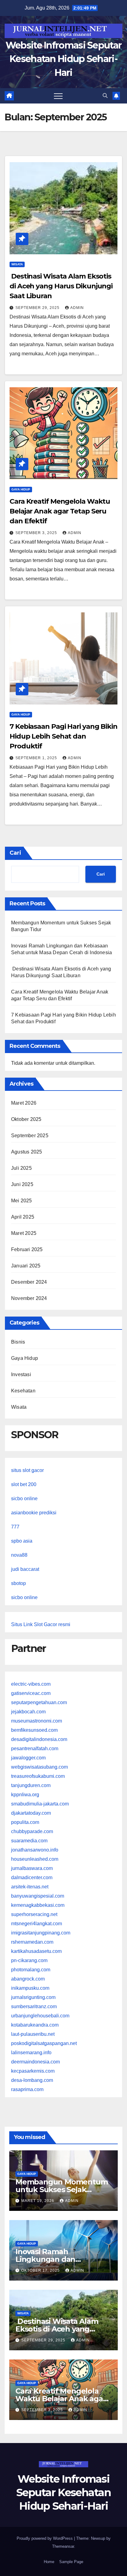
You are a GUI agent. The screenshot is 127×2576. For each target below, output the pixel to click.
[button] (105, 96)
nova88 (19, 1555)
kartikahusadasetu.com (36, 1951)
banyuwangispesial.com (38, 1896)
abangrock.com (28, 1979)
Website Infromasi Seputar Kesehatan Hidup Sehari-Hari (64, 59)
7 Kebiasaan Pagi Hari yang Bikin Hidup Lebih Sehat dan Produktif (63, 736)
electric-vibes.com (31, 1684)
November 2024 (29, 1298)
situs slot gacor (27, 1470)
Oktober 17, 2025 (41, 2270)
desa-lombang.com (32, 2080)
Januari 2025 (26, 1266)
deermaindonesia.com (35, 2062)
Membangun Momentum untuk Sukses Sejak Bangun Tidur (61, 2190)
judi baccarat (25, 1569)
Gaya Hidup (21, 489)
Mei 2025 (22, 1201)
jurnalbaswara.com (32, 1868)
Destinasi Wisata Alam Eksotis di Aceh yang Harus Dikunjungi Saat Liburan (61, 286)
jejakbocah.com (28, 1712)
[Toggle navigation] (58, 96)
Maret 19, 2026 (38, 2201)
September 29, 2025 (38, 308)
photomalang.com (31, 1970)
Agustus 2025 (27, 1152)
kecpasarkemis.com (33, 2071)
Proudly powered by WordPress (45, 2538)
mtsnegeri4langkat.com (37, 1924)
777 (15, 1527)
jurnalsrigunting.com (33, 1997)
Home (49, 2562)
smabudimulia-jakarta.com (40, 1804)
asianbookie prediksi (34, 1513)
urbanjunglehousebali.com (40, 2016)
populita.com (25, 1822)
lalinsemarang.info (31, 2053)
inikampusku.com (30, 1988)
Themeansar (63, 2546)
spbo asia (22, 1541)
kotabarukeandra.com (35, 2025)
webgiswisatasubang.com (39, 1767)
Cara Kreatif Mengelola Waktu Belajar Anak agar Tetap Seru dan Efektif (60, 511)
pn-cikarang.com (29, 1960)
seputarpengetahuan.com (39, 1702)
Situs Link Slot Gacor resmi (41, 1624)
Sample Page (71, 2562)
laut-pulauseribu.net (33, 2034)
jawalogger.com (28, 1758)
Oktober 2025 (26, 1119)
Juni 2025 (22, 1184)
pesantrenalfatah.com (35, 1749)
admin (77, 308)
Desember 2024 (29, 1282)
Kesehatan (23, 1391)
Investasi (21, 1374)
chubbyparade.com (32, 1831)
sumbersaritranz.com (34, 2006)
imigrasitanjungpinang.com (41, 1933)
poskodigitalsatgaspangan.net (44, 2043)
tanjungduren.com (31, 1785)
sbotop (18, 1583)
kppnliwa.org (25, 1795)
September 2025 (30, 1136)
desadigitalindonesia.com (39, 1739)
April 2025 (23, 1217)
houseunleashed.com (35, 1859)
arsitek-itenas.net (30, 1887)
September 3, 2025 (37, 533)
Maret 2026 (24, 1103)
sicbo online (24, 1499)
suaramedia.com (29, 1841)
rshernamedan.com (32, 1942)
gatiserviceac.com (31, 1693)
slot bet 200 (24, 1484)
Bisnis (18, 1342)
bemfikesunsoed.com (34, 1730)
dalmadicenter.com (32, 1877)
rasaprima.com (27, 2089)
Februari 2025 (27, 1249)
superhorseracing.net (34, 1914)
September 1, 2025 (37, 758)
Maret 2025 (24, 1233)
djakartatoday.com (31, 1813)
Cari (15, 853)
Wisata (17, 264)
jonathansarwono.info (35, 1850)
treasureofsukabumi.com (38, 1776)
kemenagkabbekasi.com (38, 1905)
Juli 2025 (21, 1168)
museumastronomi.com (37, 1721)
